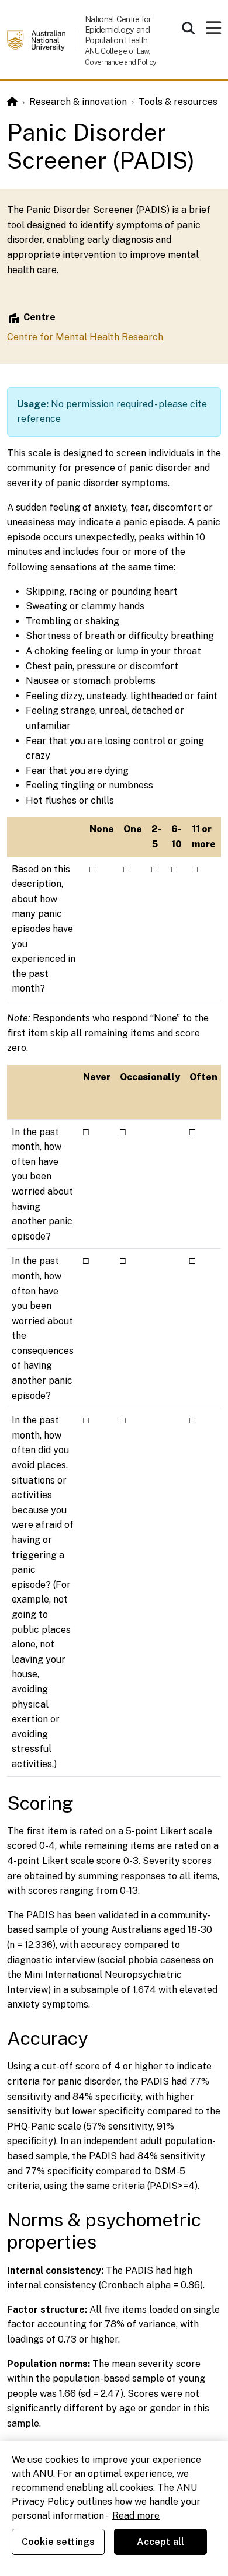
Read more (136, 2516)
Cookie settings (58, 2542)
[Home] (12, 102)
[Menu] (213, 31)
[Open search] (188, 28)
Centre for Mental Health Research (85, 337)
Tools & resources (178, 102)
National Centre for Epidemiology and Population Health (118, 29)
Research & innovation (78, 102)
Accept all (161, 2542)
